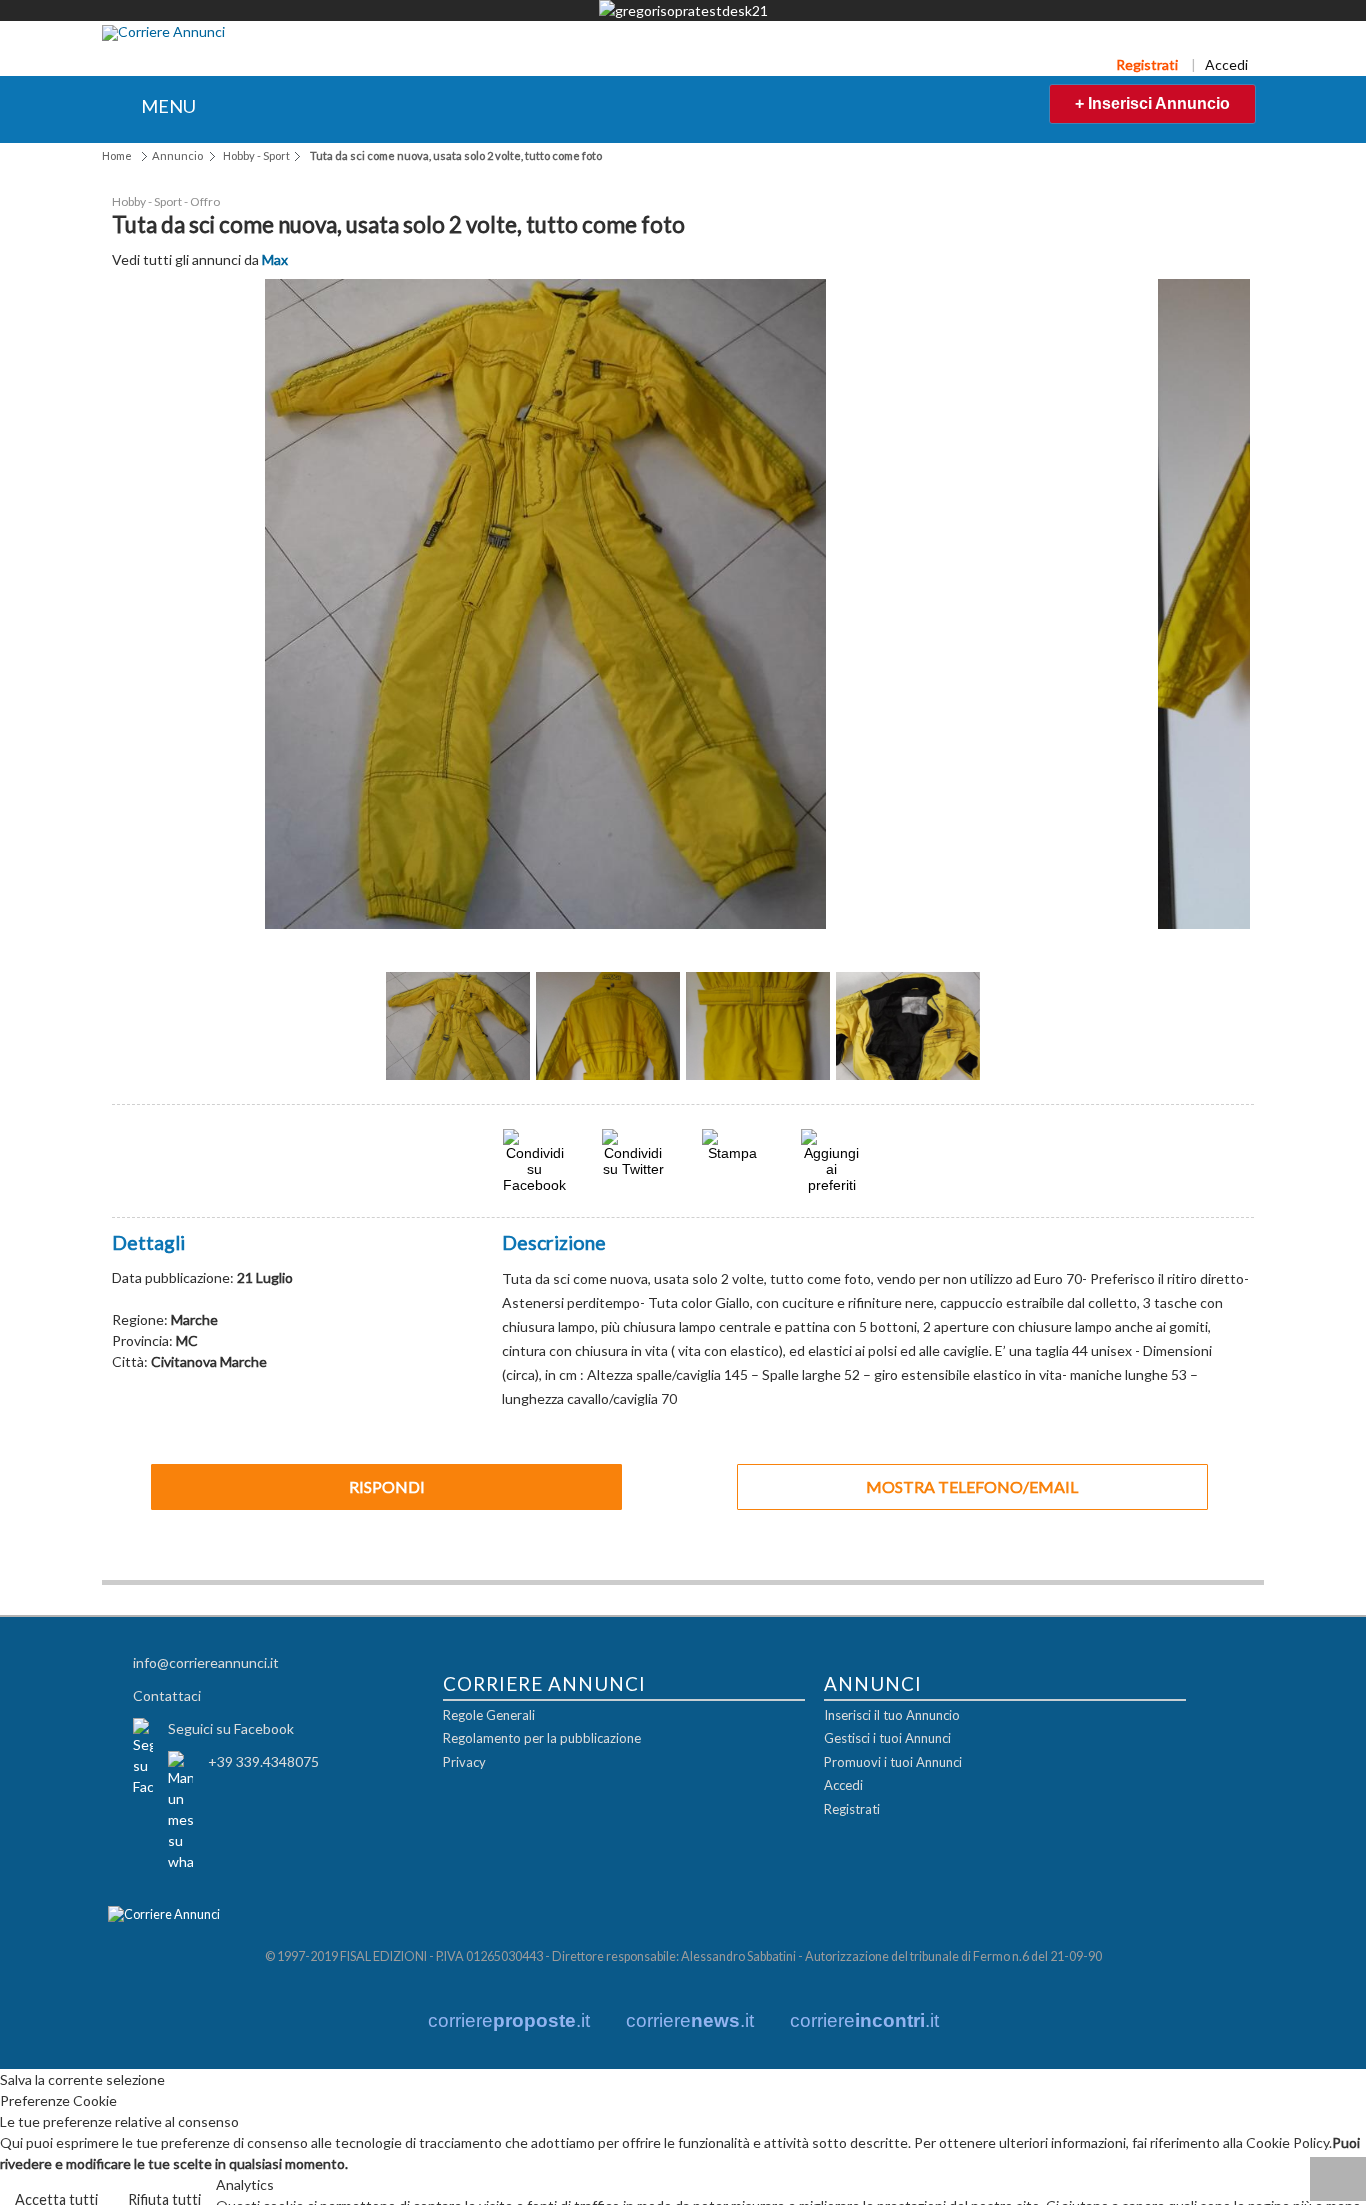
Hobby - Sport (256, 155)
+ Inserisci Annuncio (1152, 103)
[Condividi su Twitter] (633, 1166)
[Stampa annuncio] (733, 1150)
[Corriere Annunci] (163, 33)
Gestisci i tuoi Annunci (887, 1737)
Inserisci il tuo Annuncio (892, 1714)
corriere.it (509, 2019)
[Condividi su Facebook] (534, 1182)
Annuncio (177, 155)
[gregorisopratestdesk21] (683, 10)
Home (117, 155)
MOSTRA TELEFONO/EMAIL (972, 1484)
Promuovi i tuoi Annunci (893, 1761)
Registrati (1147, 64)
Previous (353, 1032)
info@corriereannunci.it (206, 1660)
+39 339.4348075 (263, 1759)
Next (1013, 1032)
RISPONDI (387, 1484)
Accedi (1226, 64)
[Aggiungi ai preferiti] (832, 1159)
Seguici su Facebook (231, 1726)
